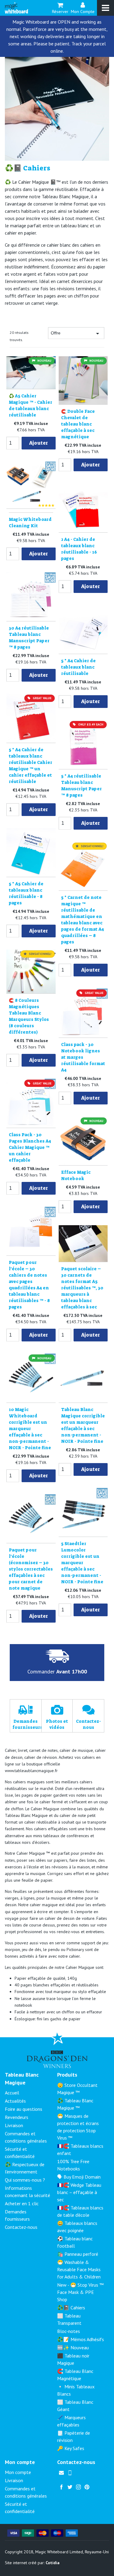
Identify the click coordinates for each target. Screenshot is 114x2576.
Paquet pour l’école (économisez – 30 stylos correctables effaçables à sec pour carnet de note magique (31, 1569)
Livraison (14, 2125)
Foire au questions (24, 2109)
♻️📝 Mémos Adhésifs (81, 2339)
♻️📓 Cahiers (71, 2308)
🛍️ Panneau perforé (78, 2254)
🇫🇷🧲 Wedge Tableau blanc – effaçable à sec (79, 2192)
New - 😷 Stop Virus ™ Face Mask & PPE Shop (80, 2292)
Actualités (15, 2101)
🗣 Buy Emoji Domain (79, 2177)
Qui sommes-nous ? (25, 2180)
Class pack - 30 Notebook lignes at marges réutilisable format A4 (83, 1057)
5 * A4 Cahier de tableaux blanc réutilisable (78, 667)
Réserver (60, 11)
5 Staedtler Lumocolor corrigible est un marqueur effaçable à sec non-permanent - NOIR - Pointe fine (82, 1563)
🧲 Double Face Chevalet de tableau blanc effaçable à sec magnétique (78, 424)
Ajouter (39, 443)
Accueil (12, 2093)
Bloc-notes (69, 2331)
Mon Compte (83, 11)
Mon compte (18, 2472)
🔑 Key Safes (71, 2448)
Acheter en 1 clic (22, 2203)
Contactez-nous (21, 2227)
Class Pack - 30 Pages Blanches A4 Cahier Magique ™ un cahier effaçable (30, 1147)
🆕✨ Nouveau (73, 2347)
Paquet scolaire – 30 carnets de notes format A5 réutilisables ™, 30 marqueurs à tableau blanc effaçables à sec (82, 1288)
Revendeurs (17, 2117)
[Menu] (105, 8)
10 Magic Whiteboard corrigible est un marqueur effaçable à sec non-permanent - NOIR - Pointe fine (30, 1429)
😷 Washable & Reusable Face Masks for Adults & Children (79, 2269)
